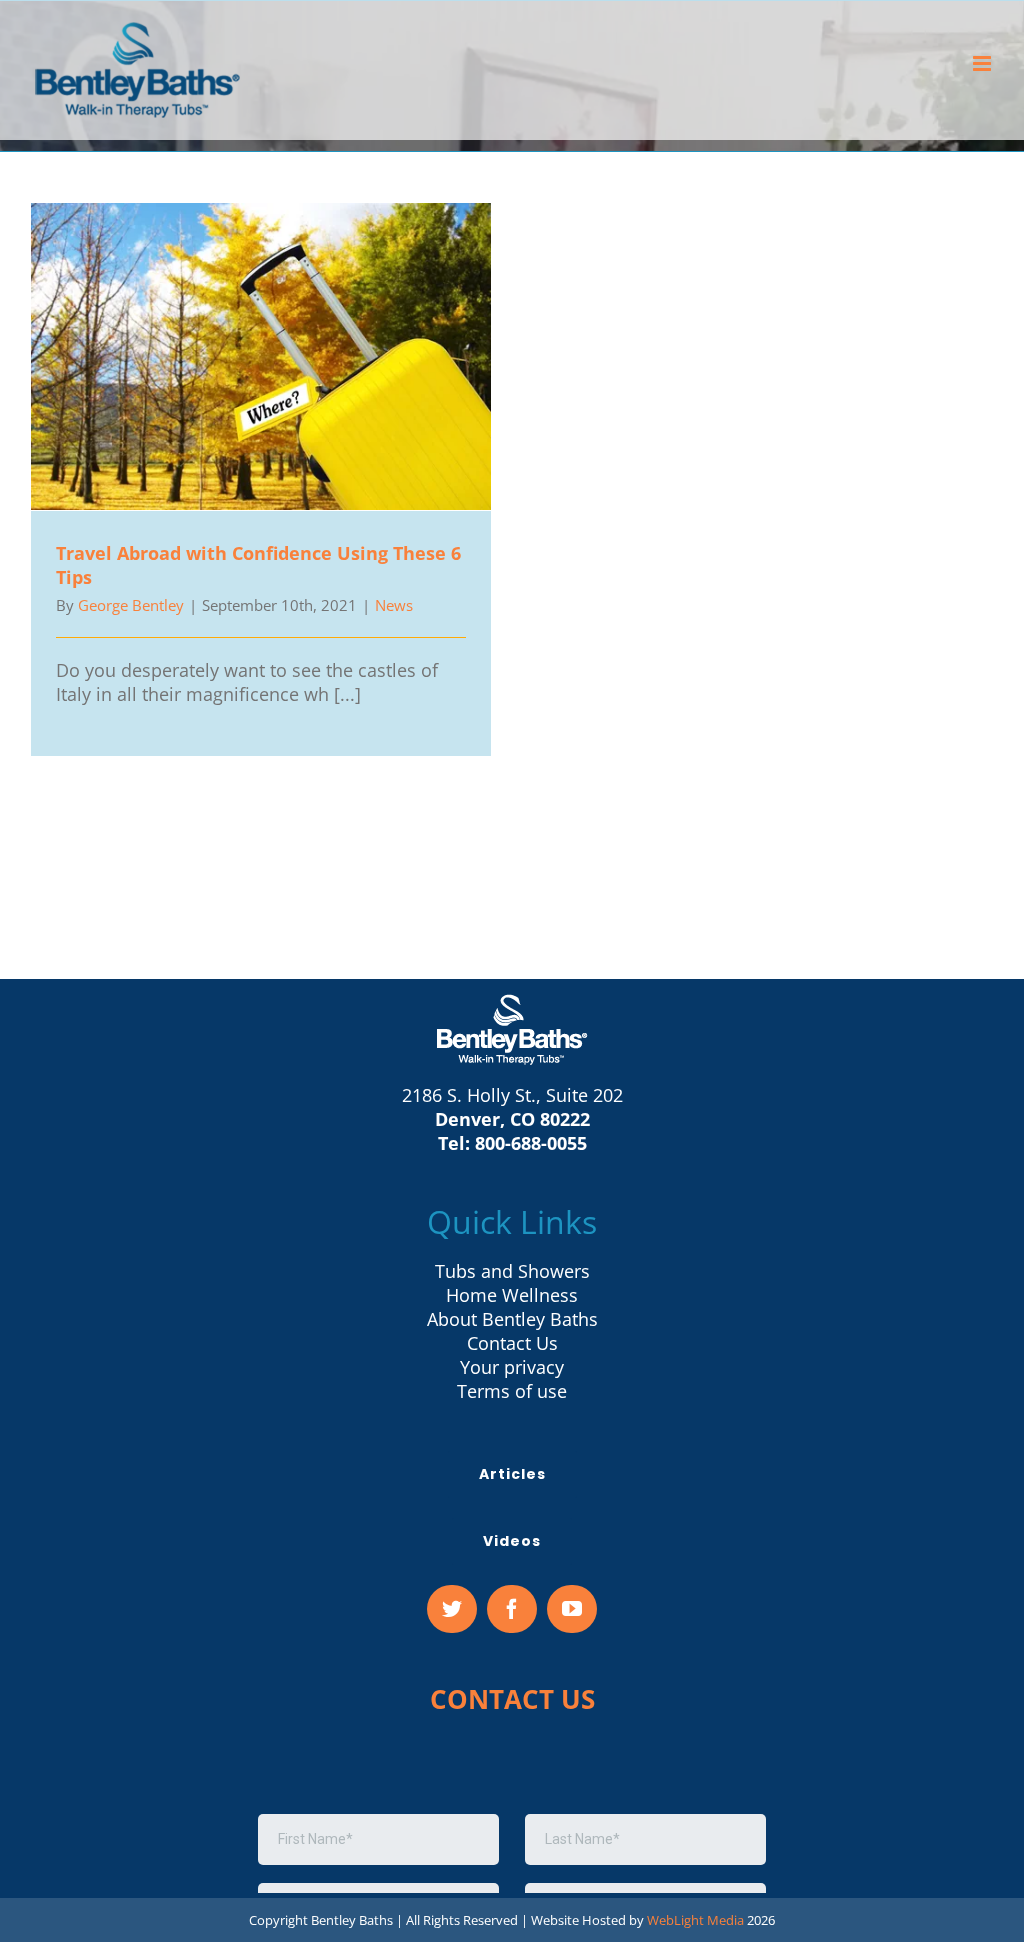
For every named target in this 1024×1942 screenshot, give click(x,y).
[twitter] (452, 1609)
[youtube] (572, 1609)
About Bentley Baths (512, 1319)
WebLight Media (695, 1920)
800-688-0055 (531, 1143)
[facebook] (512, 1609)
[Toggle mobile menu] (983, 63)
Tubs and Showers (512, 1271)
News (394, 605)
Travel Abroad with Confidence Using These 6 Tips (261, 356)
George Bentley (131, 605)
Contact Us (512, 1343)
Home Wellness (512, 1295)
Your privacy (512, 1367)
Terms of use (512, 1391)
